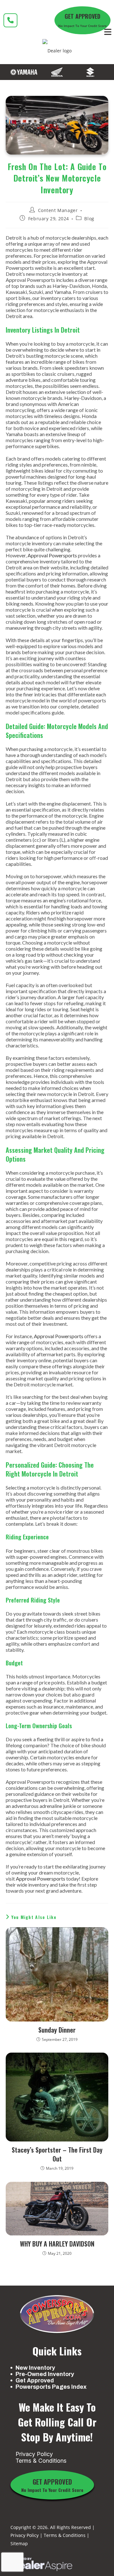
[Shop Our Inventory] (24, 72)
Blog (89, 219)
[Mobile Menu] (108, 32)
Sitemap (19, 2543)
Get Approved (35, 2380)
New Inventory (35, 2368)
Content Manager (58, 210)
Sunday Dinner (57, 2030)
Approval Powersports (52, 555)
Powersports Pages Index (51, 2387)
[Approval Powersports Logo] (57, 2314)
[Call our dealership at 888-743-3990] (10, 20)
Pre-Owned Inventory (45, 2374)
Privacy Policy (34, 2454)
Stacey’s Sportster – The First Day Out (57, 2154)
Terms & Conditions (41, 2461)
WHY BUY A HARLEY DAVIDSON (57, 2244)
